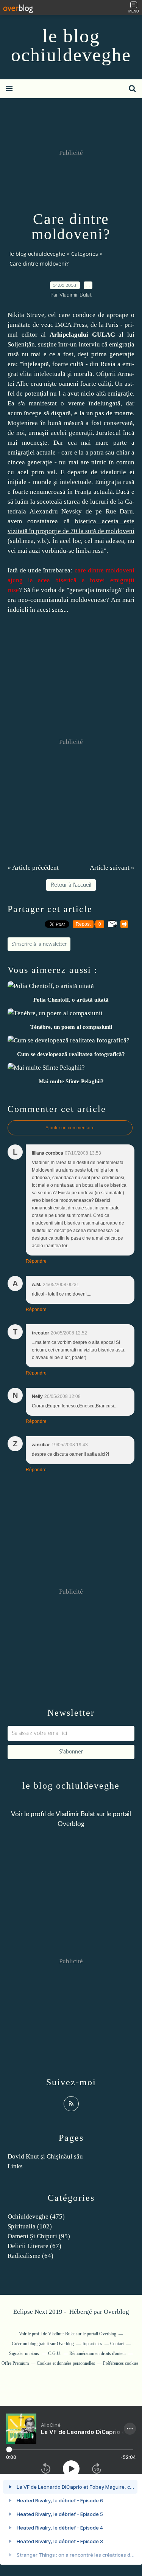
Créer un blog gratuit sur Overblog (43, 2344)
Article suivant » (112, 868)
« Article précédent (33, 868)
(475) (36, 2217)
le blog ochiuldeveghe (71, 45)
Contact (117, 2344)
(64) (30, 2256)
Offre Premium (15, 2363)
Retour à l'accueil (71, 885)
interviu (89, 344)
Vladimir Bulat (75, 1814)
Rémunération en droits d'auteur (98, 2353)
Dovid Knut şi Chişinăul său (45, 2156)
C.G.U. (55, 2353)
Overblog (116, 2312)
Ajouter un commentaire (70, 1128)
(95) (39, 2236)
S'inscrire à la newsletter (39, 944)
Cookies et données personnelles (66, 2363)
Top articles (92, 2344)
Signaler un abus (25, 2353)
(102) (30, 2226)
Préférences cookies (121, 2363)
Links (15, 2166)
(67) (34, 2246)
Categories (85, 254)
